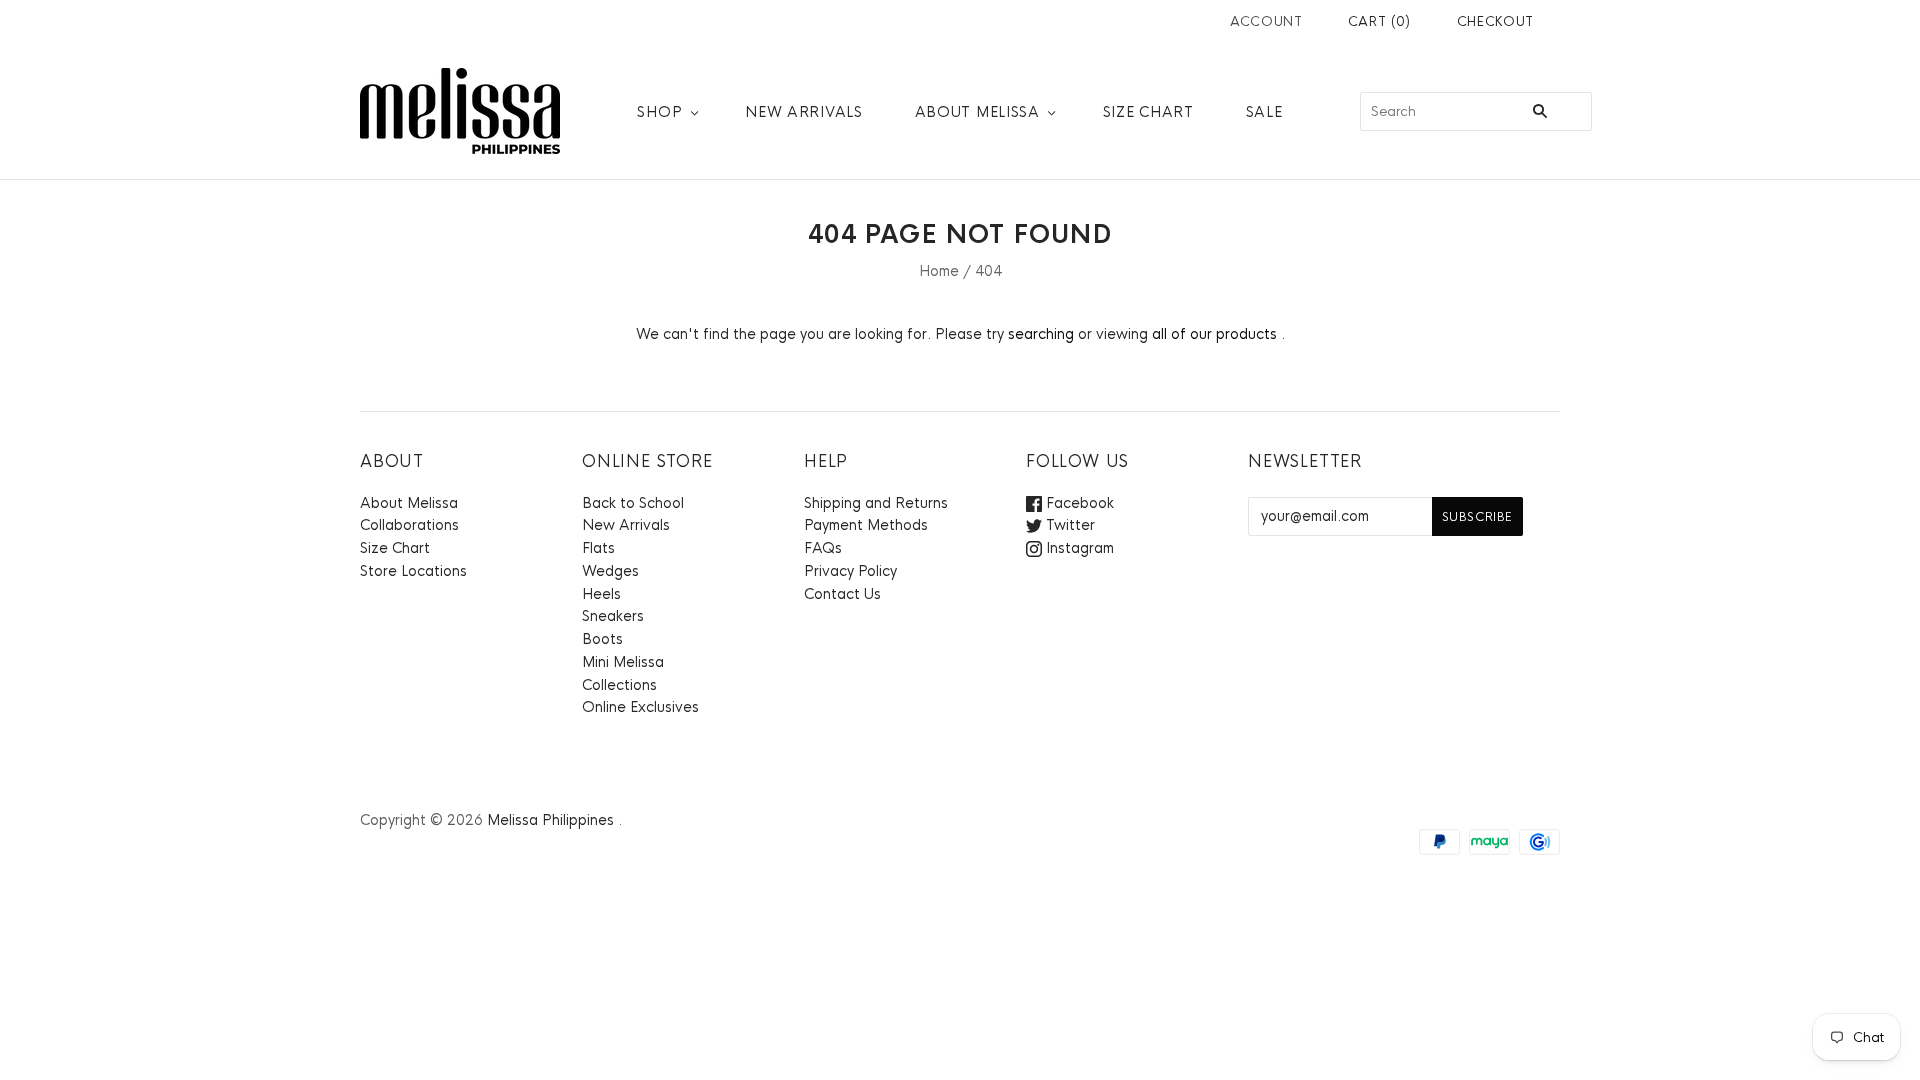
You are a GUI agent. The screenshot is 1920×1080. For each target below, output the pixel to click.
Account (1266, 21)
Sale (1264, 112)
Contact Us (842, 594)
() (1379, 21)
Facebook (1078, 503)
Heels (601, 594)
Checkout (1495, 21)
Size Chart (1148, 112)
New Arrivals (803, 112)
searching (1041, 334)
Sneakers (613, 616)
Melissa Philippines (550, 820)
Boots (602, 639)
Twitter (1068, 525)
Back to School (633, 503)
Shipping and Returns (876, 503)
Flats (598, 548)
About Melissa (977, 112)
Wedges (610, 571)
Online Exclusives (640, 707)
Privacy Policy (850, 571)
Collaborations (409, 525)
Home (939, 271)
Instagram (1078, 548)
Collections (619, 685)
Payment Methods (866, 525)
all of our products (1214, 334)
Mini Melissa (623, 662)
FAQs (823, 548)
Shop (659, 112)
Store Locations (413, 571)
